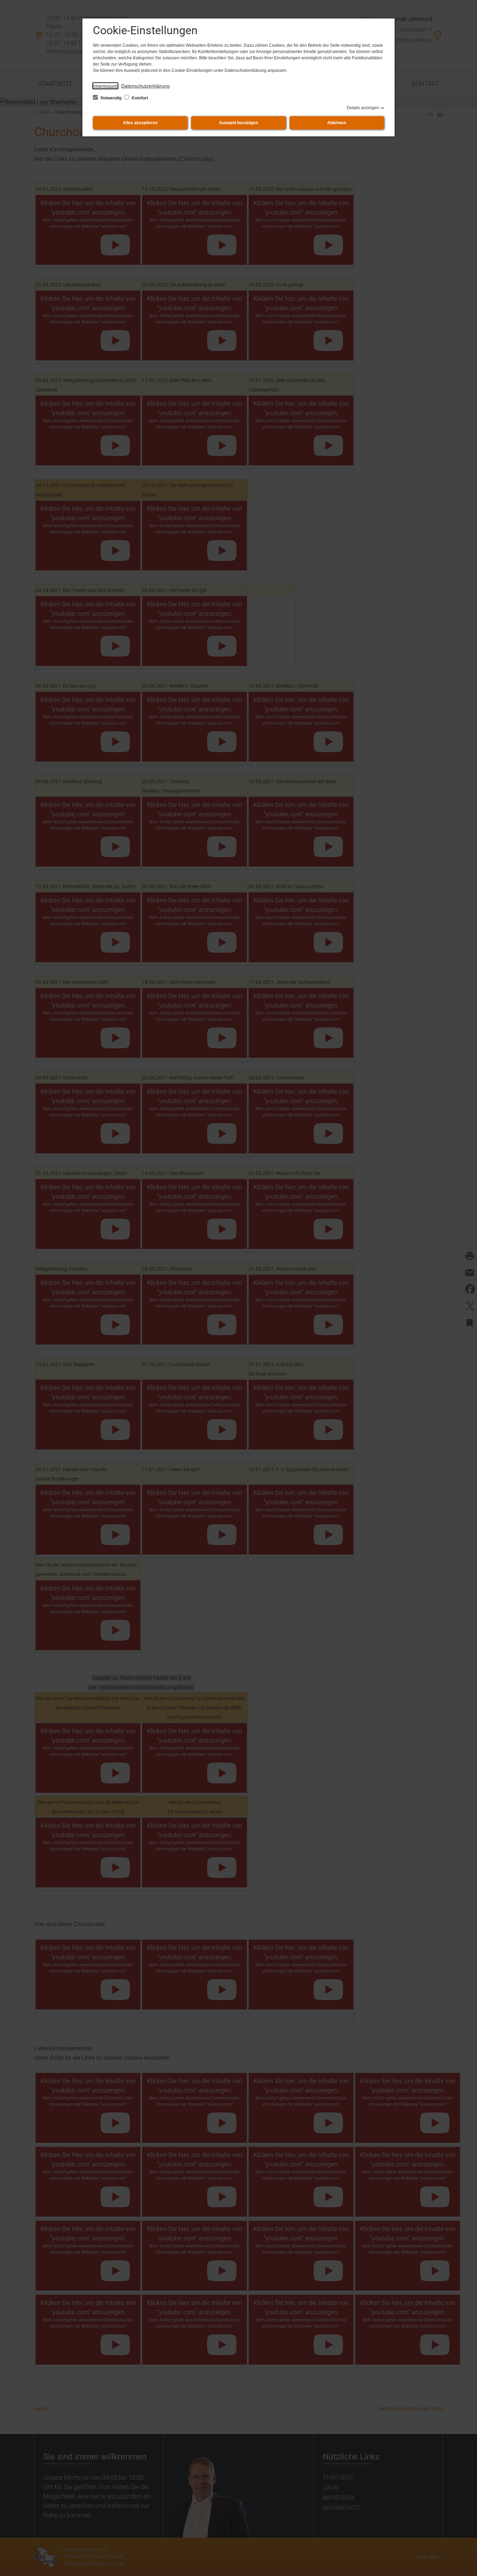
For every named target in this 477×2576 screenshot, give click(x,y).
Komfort (139, 98)
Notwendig (111, 98)
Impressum (105, 86)
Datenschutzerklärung (145, 86)
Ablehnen (337, 123)
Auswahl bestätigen (239, 123)
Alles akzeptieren (140, 123)
